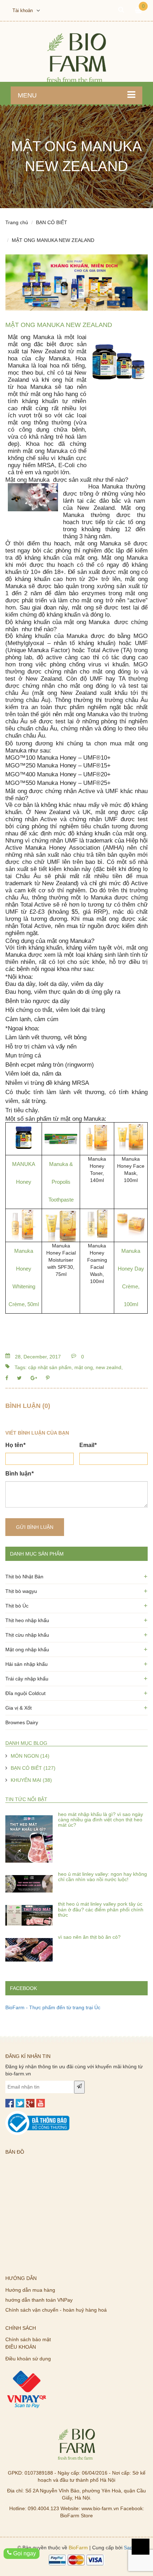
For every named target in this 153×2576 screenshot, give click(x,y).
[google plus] (30, 2103)
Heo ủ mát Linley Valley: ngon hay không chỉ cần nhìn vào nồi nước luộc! (102, 1877)
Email (88, 1445)
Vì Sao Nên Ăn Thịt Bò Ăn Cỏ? (89, 1937)
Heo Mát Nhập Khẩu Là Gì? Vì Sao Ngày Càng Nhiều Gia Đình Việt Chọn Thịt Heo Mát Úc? (101, 1820)
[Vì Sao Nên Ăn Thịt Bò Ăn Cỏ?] (29, 1944)
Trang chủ (17, 222)
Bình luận (19, 1474)
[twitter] (20, 2103)
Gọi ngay (24, 2553)
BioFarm (78, 2548)
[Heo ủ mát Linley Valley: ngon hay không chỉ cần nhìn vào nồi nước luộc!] (29, 1881)
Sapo (130, 2548)
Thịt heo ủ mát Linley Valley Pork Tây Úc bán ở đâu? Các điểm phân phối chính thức (101, 1909)
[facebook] (10, 2103)
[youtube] (41, 2103)
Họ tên (15, 1445)
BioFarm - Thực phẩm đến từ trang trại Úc (53, 2007)
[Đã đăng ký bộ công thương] (37, 2115)
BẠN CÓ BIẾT (52, 222)
